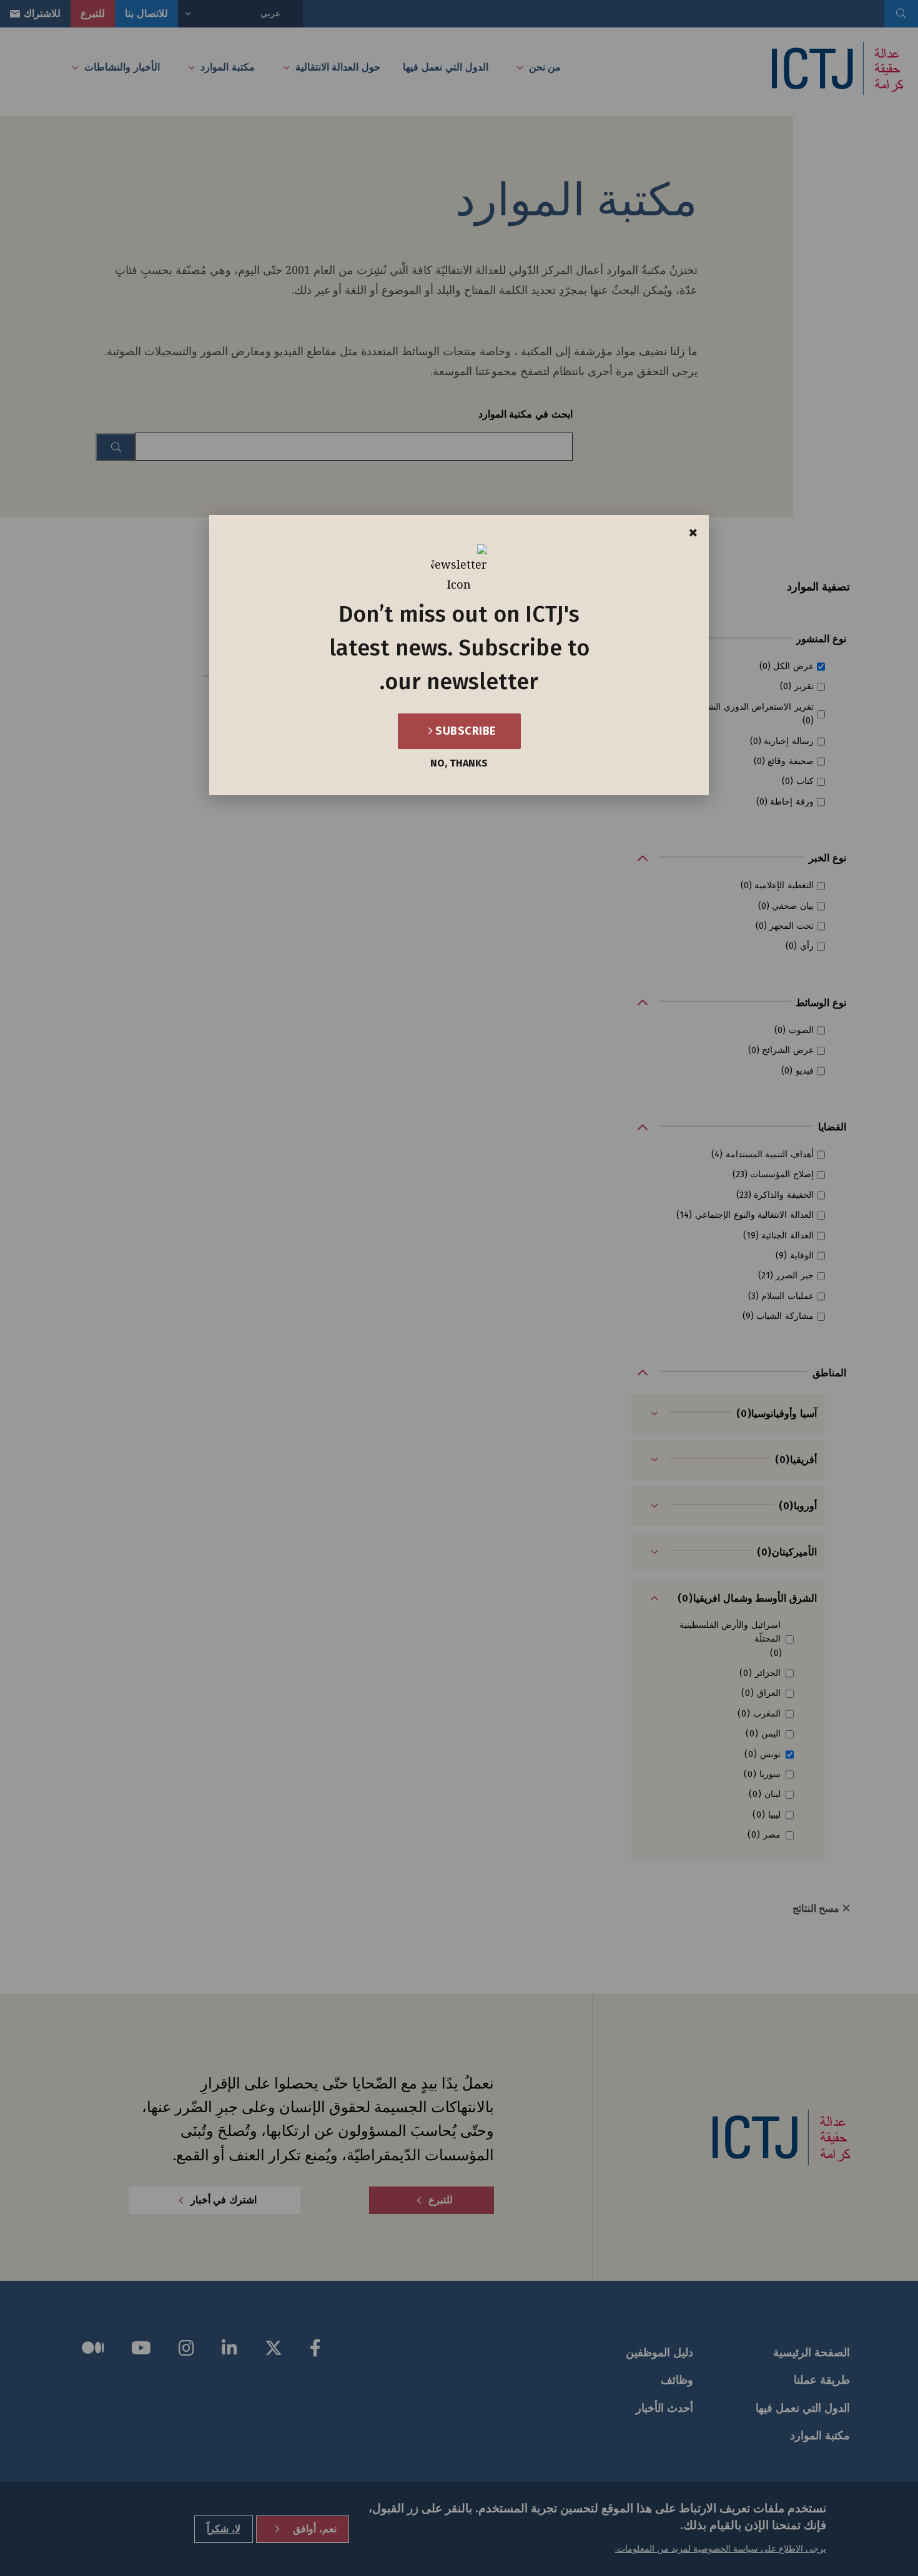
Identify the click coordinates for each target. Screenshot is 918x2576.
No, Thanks (459, 763)
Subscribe (464, 731)
